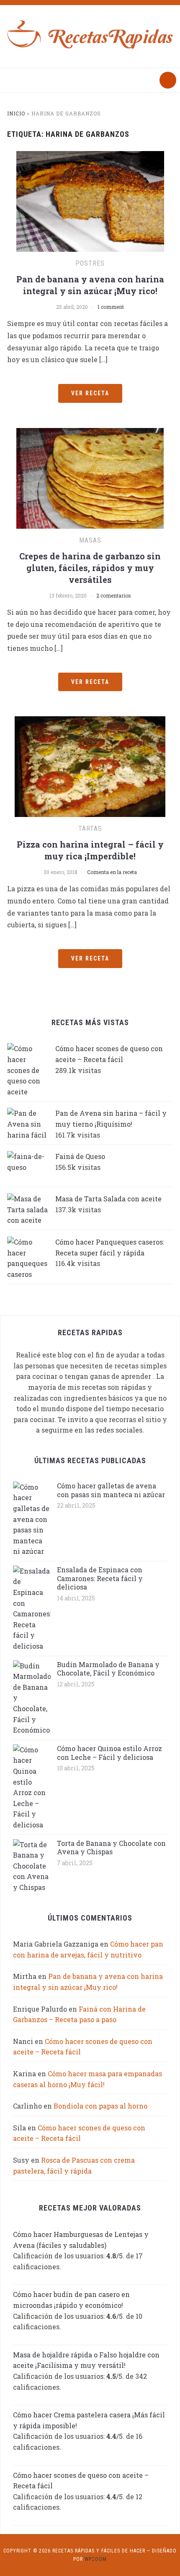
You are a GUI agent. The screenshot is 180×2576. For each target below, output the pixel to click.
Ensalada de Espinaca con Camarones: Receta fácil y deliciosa (100, 1578)
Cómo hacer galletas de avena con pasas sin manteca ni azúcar (111, 1490)
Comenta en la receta (112, 872)
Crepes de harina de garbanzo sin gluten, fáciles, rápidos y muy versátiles (90, 568)
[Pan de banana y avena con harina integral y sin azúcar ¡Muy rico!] (90, 201)
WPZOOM (96, 2559)
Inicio (16, 113)
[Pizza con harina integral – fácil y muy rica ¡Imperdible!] (90, 766)
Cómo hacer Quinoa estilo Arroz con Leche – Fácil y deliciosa (109, 1753)
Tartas (90, 829)
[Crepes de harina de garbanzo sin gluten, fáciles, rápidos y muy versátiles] (90, 477)
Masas (90, 540)
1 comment (111, 307)
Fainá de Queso (80, 1156)
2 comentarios (114, 595)
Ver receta (90, 393)
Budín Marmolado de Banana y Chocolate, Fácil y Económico (108, 1669)
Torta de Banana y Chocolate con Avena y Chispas (111, 1848)
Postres (90, 263)
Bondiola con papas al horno (100, 2106)
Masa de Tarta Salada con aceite (108, 1199)
